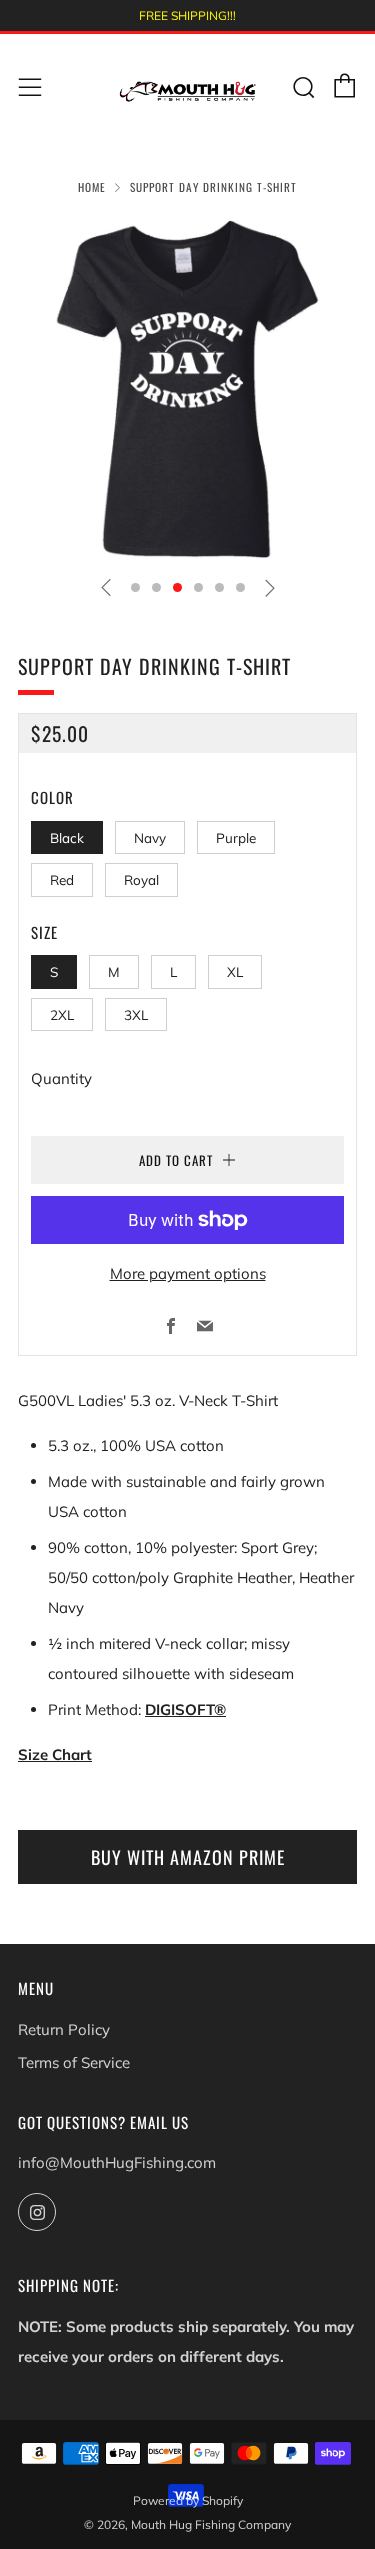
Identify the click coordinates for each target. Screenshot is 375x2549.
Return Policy (64, 2029)
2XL (62, 1014)
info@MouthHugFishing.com (117, 2162)
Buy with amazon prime (188, 1857)
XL (235, 971)
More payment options (188, 1273)
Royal (141, 879)
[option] (187, 389)
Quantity (61, 1078)
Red (62, 879)
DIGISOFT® (185, 1709)
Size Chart (55, 1754)
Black (67, 837)
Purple (236, 837)
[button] (135, 587)
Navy (150, 837)
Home (92, 187)
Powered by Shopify (188, 2500)
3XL (136, 1014)
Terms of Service (74, 2062)
